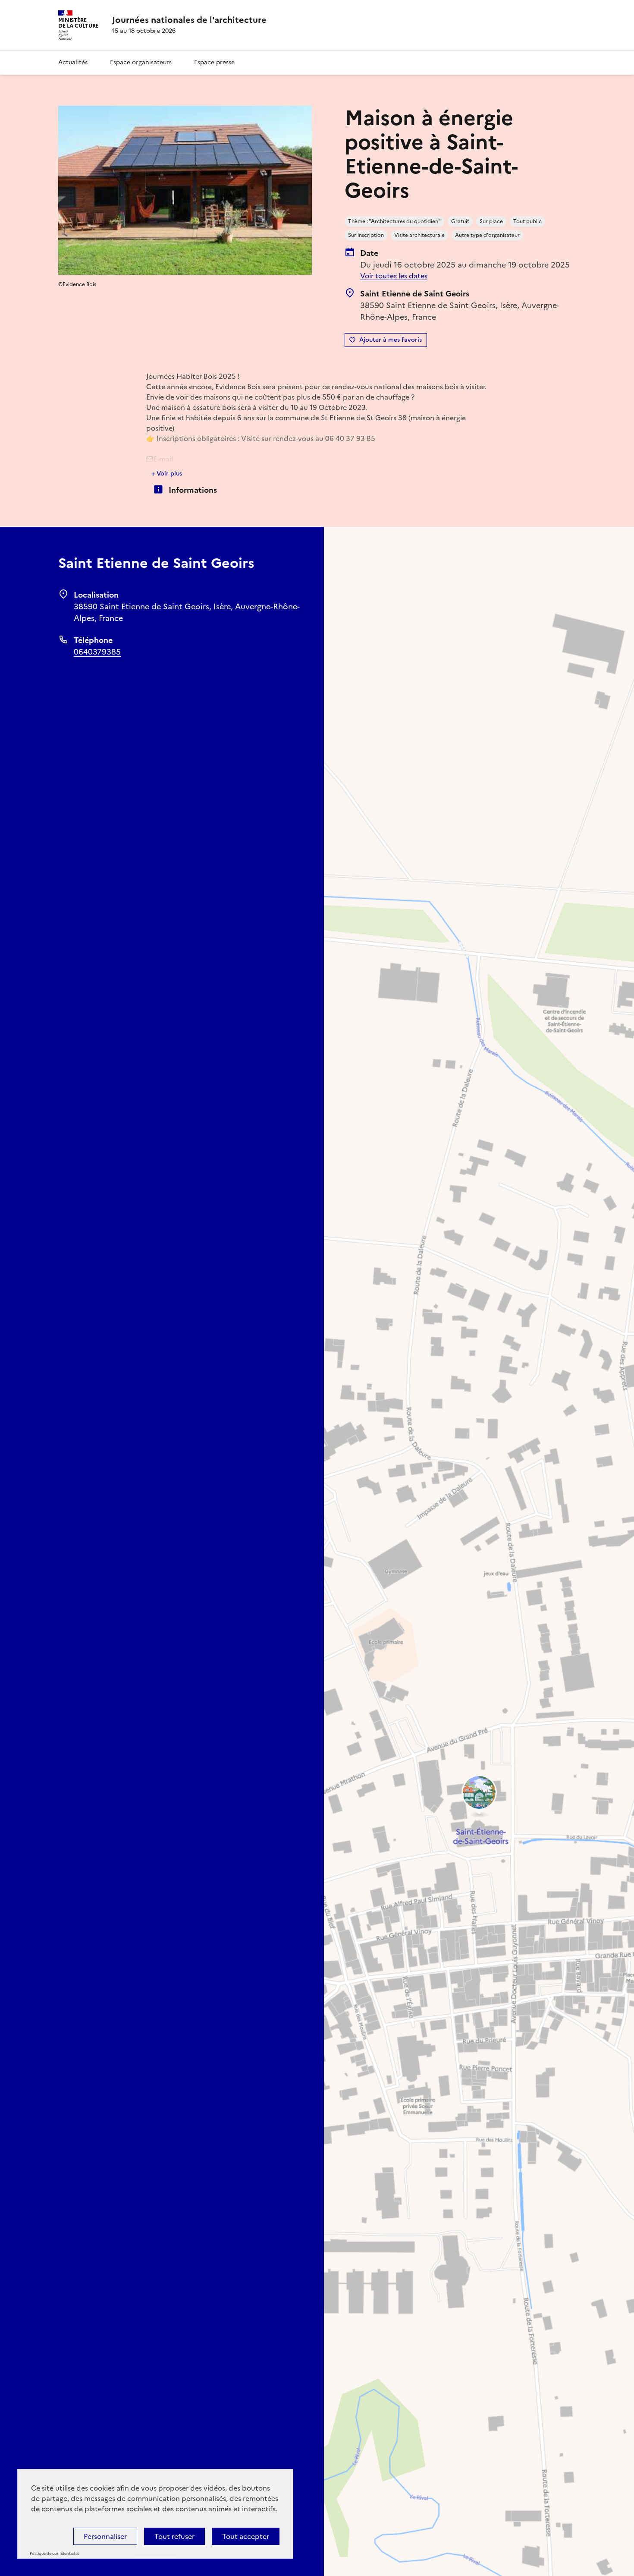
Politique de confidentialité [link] (55, 2554)
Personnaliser (105, 2536)
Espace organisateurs (141, 62)
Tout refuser (174, 2536)
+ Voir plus (167, 474)
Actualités (73, 62)
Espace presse (214, 62)
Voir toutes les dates (394, 276)
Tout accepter (246, 2536)
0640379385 (97, 652)
